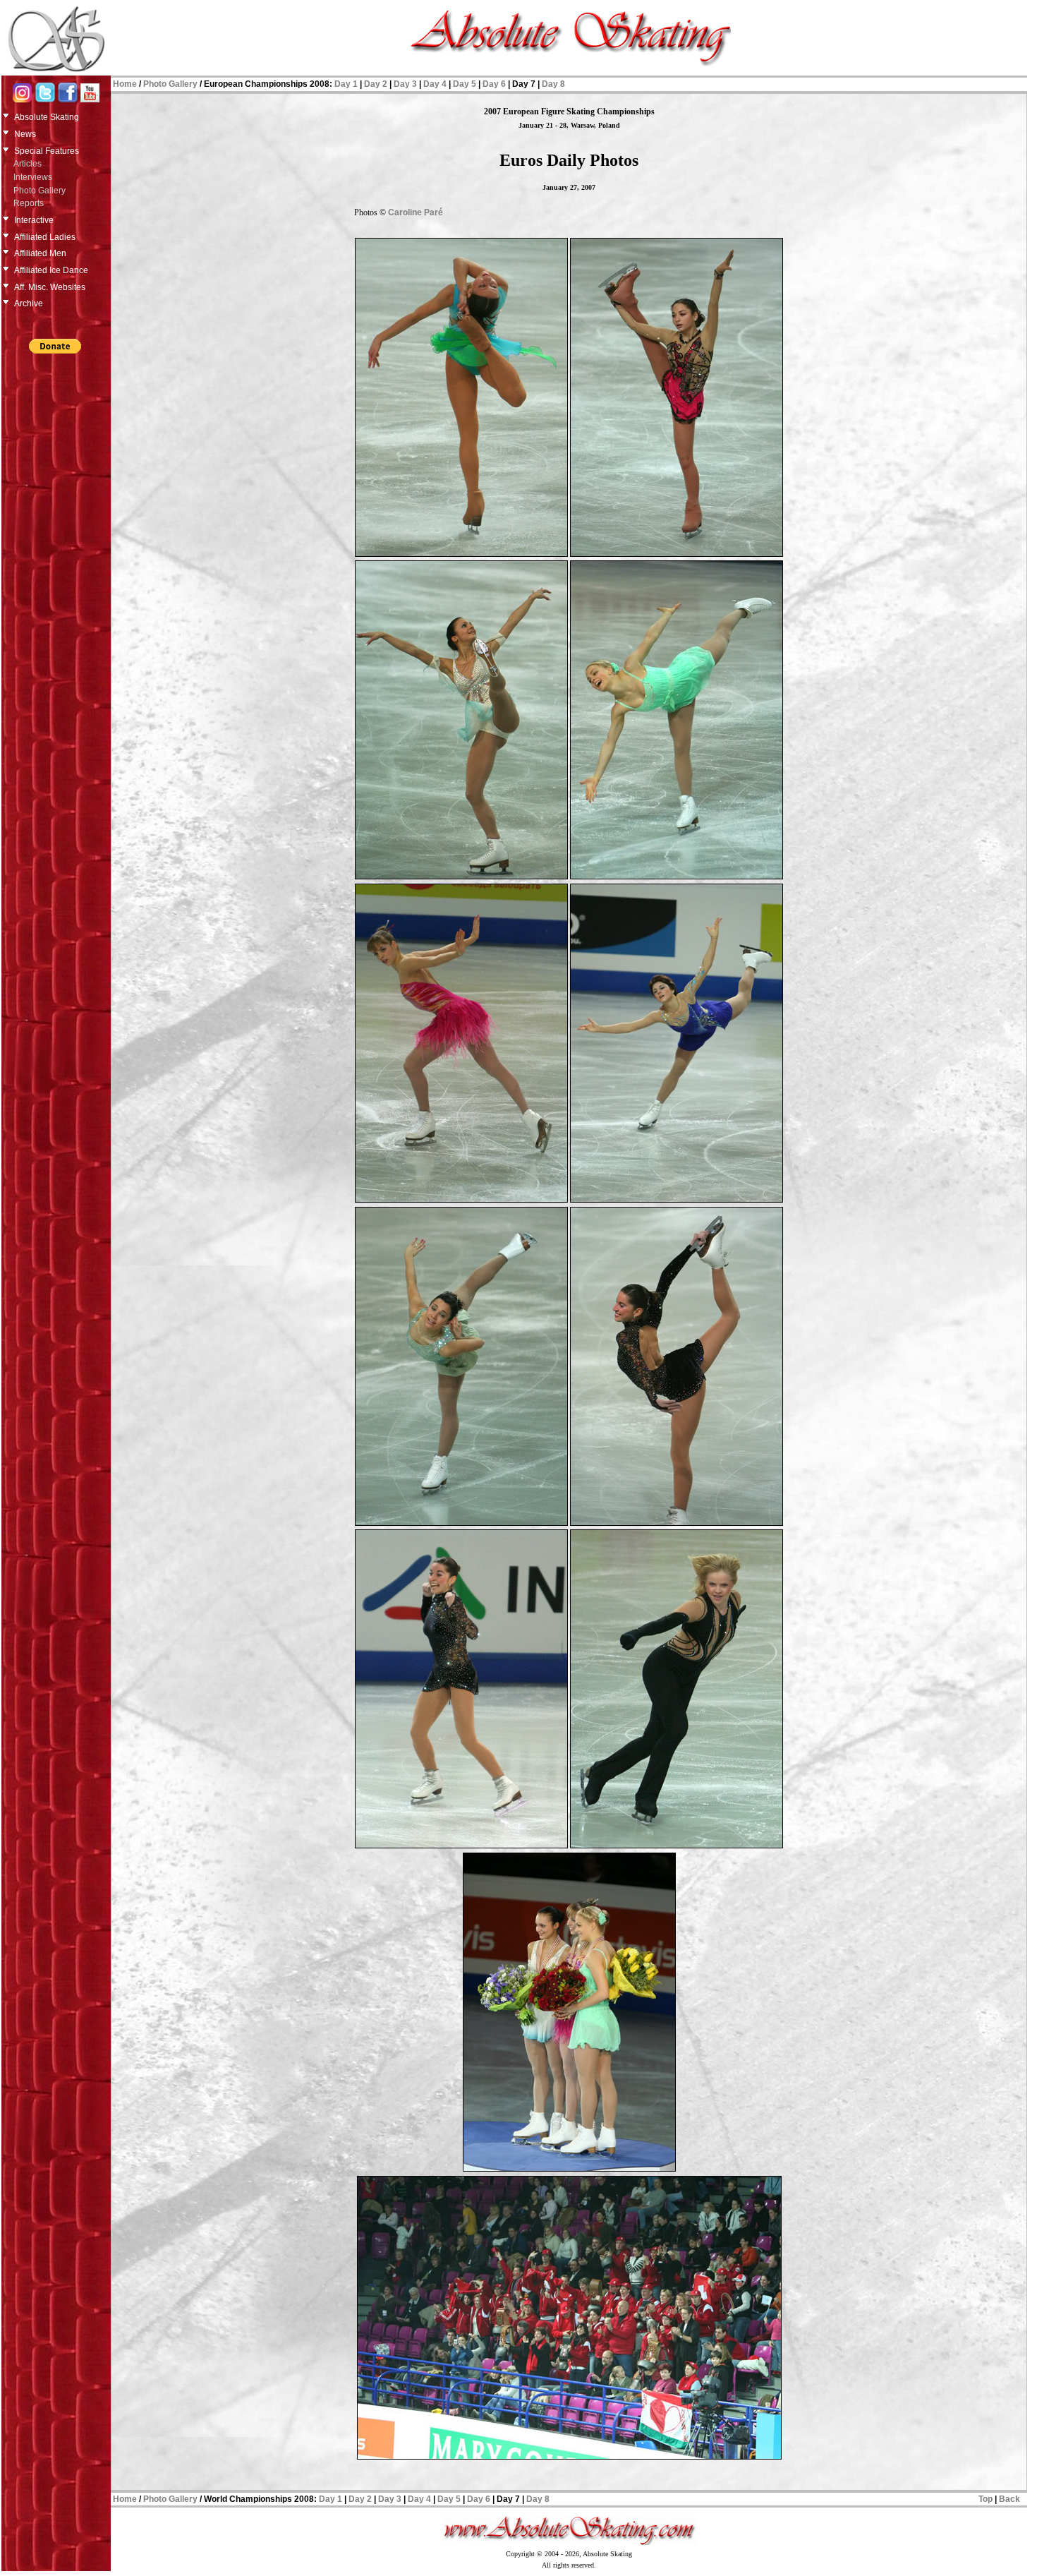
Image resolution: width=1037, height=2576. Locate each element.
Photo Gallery (40, 191)
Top (986, 2499)
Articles (28, 164)
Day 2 (376, 84)
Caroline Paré (416, 212)
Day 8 (553, 84)
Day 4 (435, 84)
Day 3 (405, 84)
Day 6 (494, 84)
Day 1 (346, 84)
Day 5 (465, 84)
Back (1009, 2499)
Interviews (33, 177)
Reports (29, 203)
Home (125, 84)
